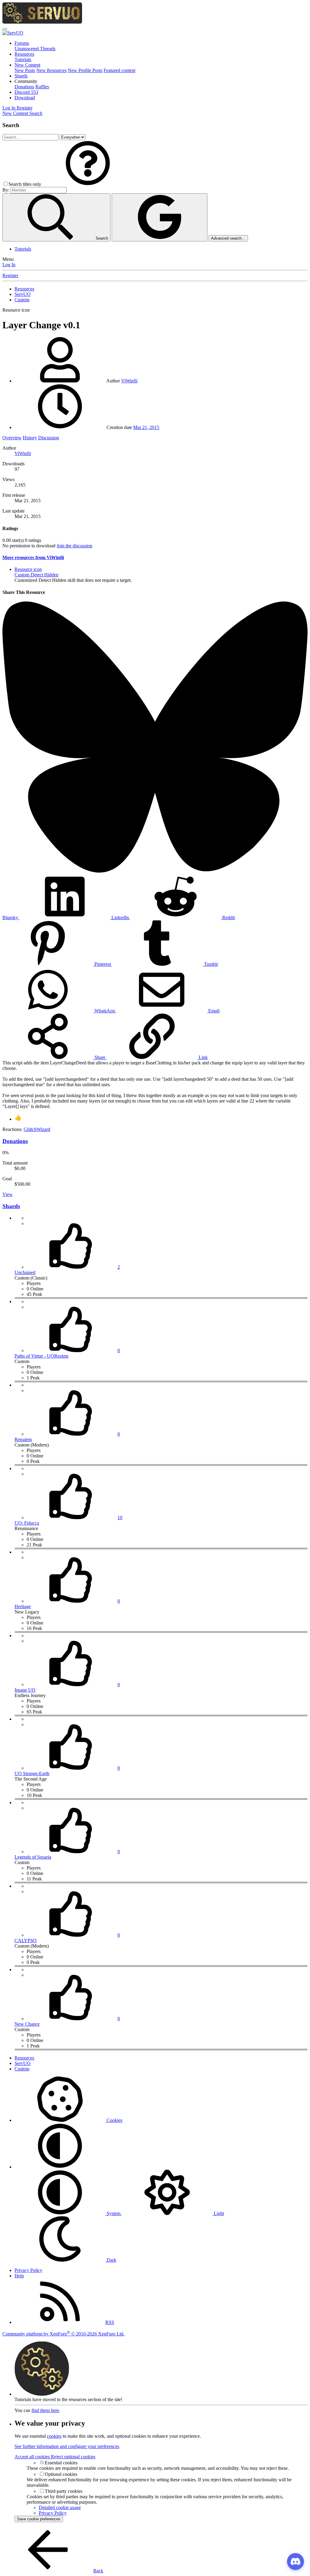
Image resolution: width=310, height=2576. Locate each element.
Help (19, 2276)
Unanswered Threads (35, 49)
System (114, 2213)
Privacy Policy (28, 2270)
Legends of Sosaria (33, 1857)
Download (25, 98)
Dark (111, 2260)
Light (218, 2213)
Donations (24, 87)
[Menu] (5, 29)
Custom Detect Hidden (36, 575)
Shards (21, 76)
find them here (45, 2410)
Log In (9, 265)
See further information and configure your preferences (67, 2446)
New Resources (51, 70)
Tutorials (23, 59)
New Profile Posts (85, 70)
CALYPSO (26, 1940)
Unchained (25, 1272)
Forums (22, 43)
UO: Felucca (27, 1523)
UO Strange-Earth (32, 1773)
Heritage (23, 1606)
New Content (27, 65)
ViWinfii (129, 381)
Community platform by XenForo (63, 2334)
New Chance (27, 2024)
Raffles (42, 87)
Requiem (23, 1439)
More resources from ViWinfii (33, 557)
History (30, 438)
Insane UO (25, 1690)
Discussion (49, 438)
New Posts (25, 70)
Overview (12, 438)
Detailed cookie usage (60, 2507)
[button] (26, 81)
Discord (26, 92)
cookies (54, 2436)
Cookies (114, 2120)
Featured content (119, 70)
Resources (24, 54)
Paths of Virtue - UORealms (41, 1356)
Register (10, 275)
